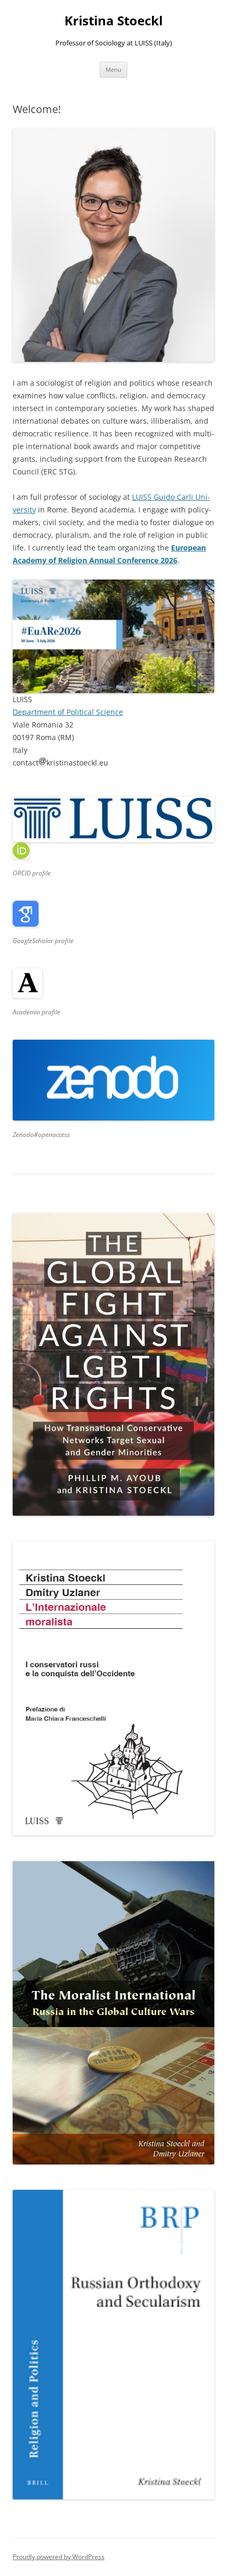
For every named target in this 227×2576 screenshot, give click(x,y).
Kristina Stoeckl (113, 21)
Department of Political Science (68, 712)
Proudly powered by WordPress (59, 2557)
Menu (113, 69)
